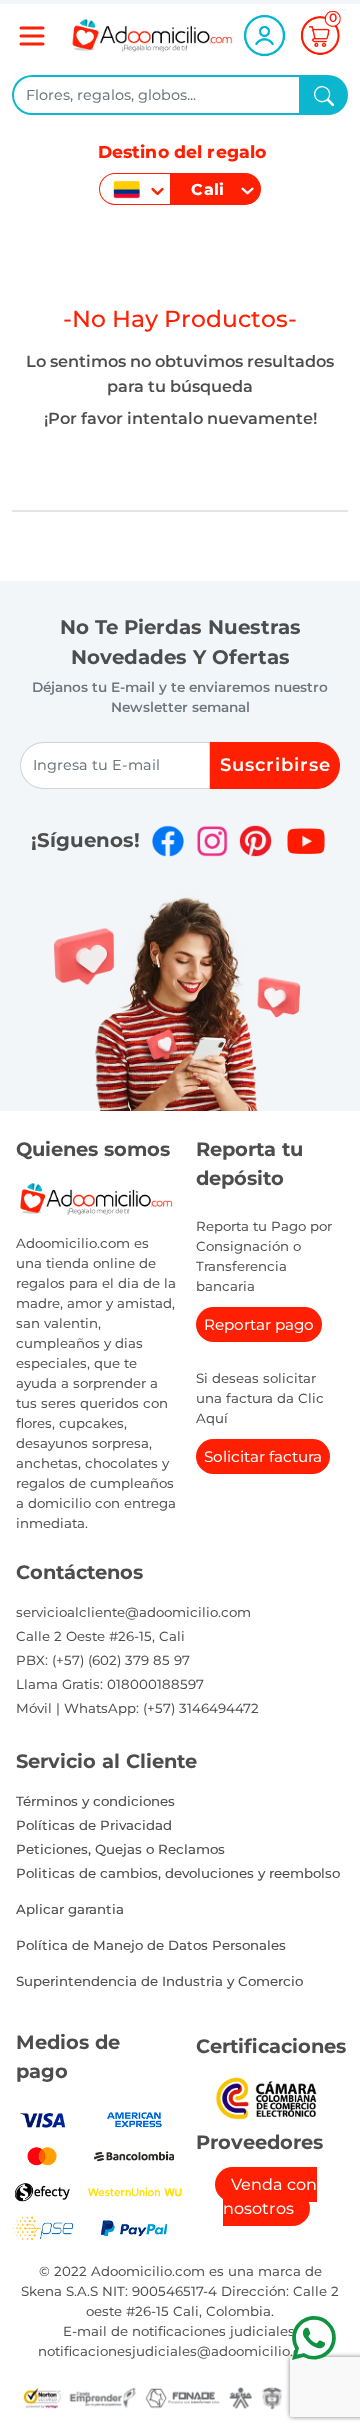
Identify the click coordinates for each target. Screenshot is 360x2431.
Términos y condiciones (95, 1801)
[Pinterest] (255, 841)
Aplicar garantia (70, 1909)
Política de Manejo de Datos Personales (151, 1945)
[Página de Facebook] (168, 841)
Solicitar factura (263, 1456)
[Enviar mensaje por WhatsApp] (313, 2337)
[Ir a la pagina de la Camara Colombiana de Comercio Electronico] (265, 2097)
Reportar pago (259, 1324)
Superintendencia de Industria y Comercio (159, 1981)
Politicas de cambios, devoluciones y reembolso (178, 1873)
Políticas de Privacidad (94, 1825)
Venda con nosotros (270, 2196)
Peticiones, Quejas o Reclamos (120, 1849)
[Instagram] (212, 841)
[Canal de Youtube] (305, 841)
